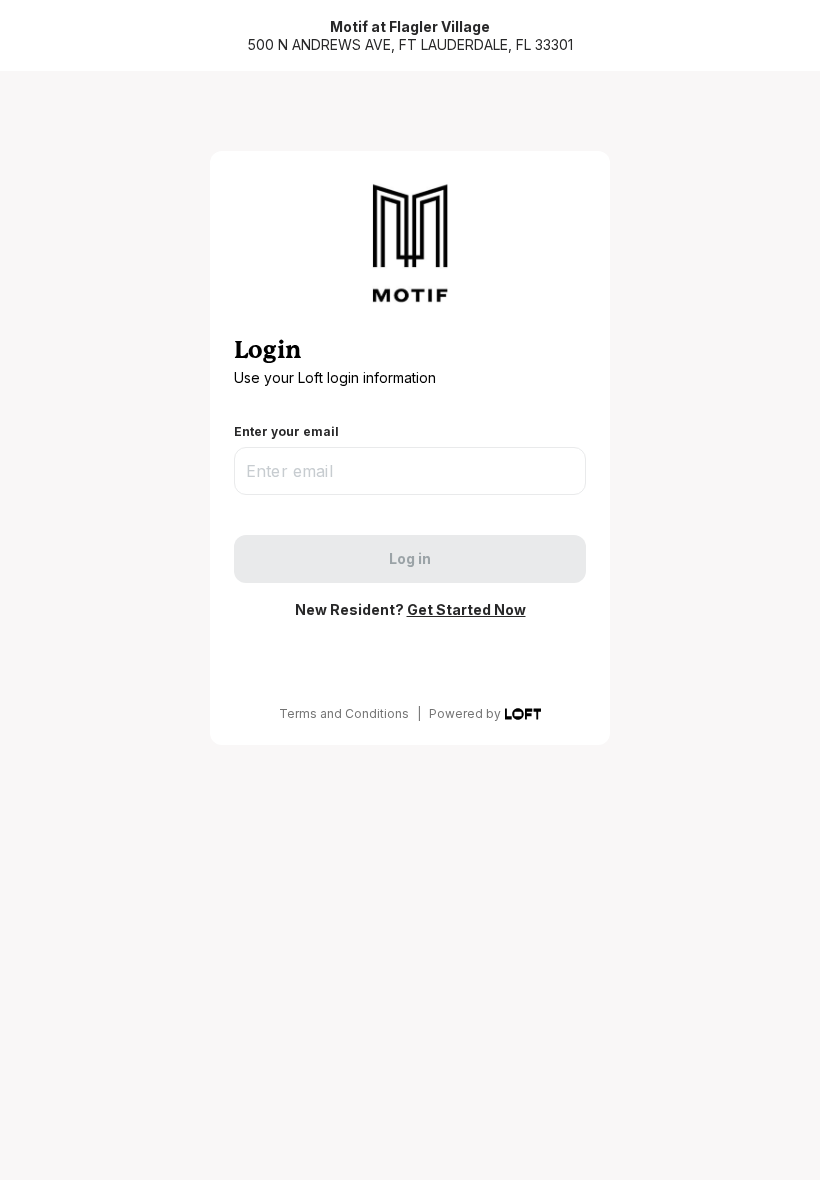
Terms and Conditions (344, 713)
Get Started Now (466, 609)
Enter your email (286, 431)
